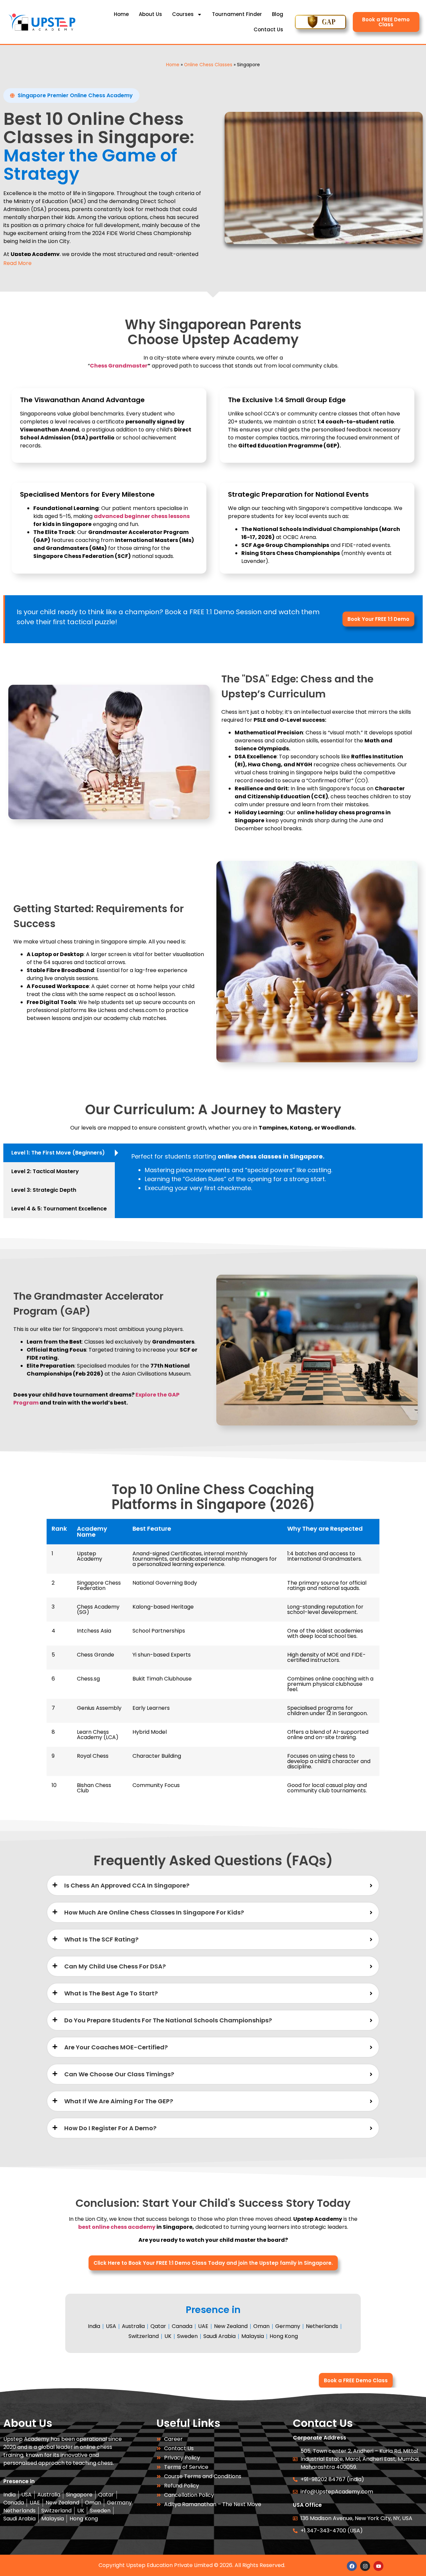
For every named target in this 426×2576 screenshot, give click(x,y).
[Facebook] (352, 2566)
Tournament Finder (237, 14)
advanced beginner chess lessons (142, 516)
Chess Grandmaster (119, 366)
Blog (278, 14)
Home (121, 14)
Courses (183, 14)
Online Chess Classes (208, 65)
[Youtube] (378, 2566)
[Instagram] (365, 2566)
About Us (150, 14)
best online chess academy (117, 2227)
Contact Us (268, 29)
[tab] (59, 1153)
